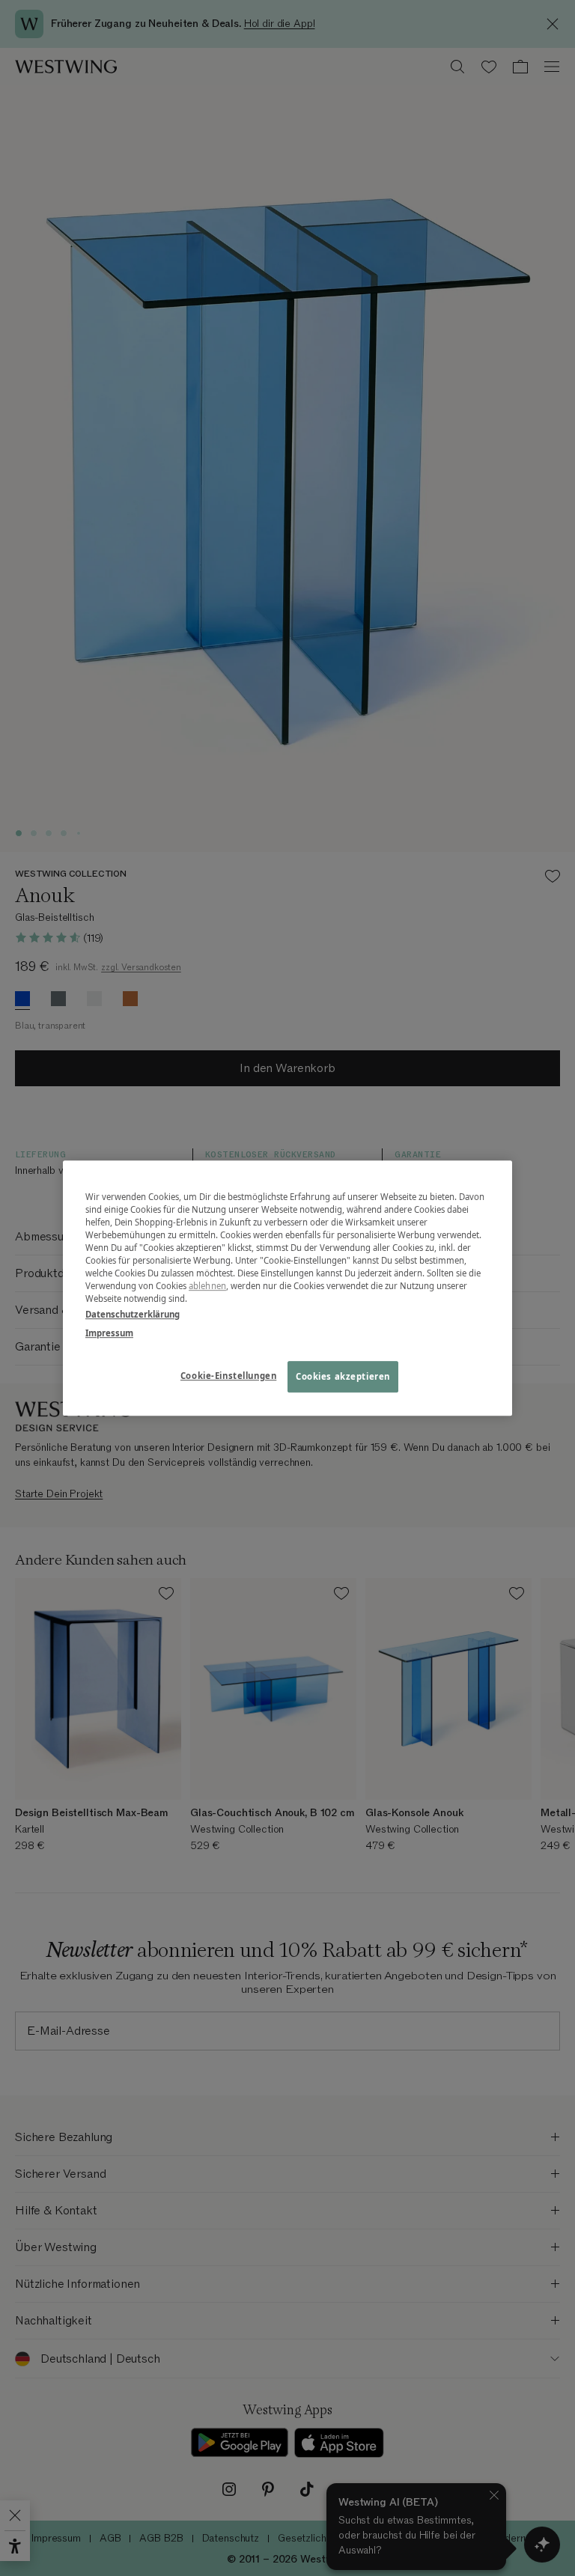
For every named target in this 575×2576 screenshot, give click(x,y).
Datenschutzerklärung (133, 1314)
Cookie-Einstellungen (228, 1376)
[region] (287, 1288)
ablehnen (207, 1286)
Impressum (109, 1333)
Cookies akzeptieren (343, 1376)
